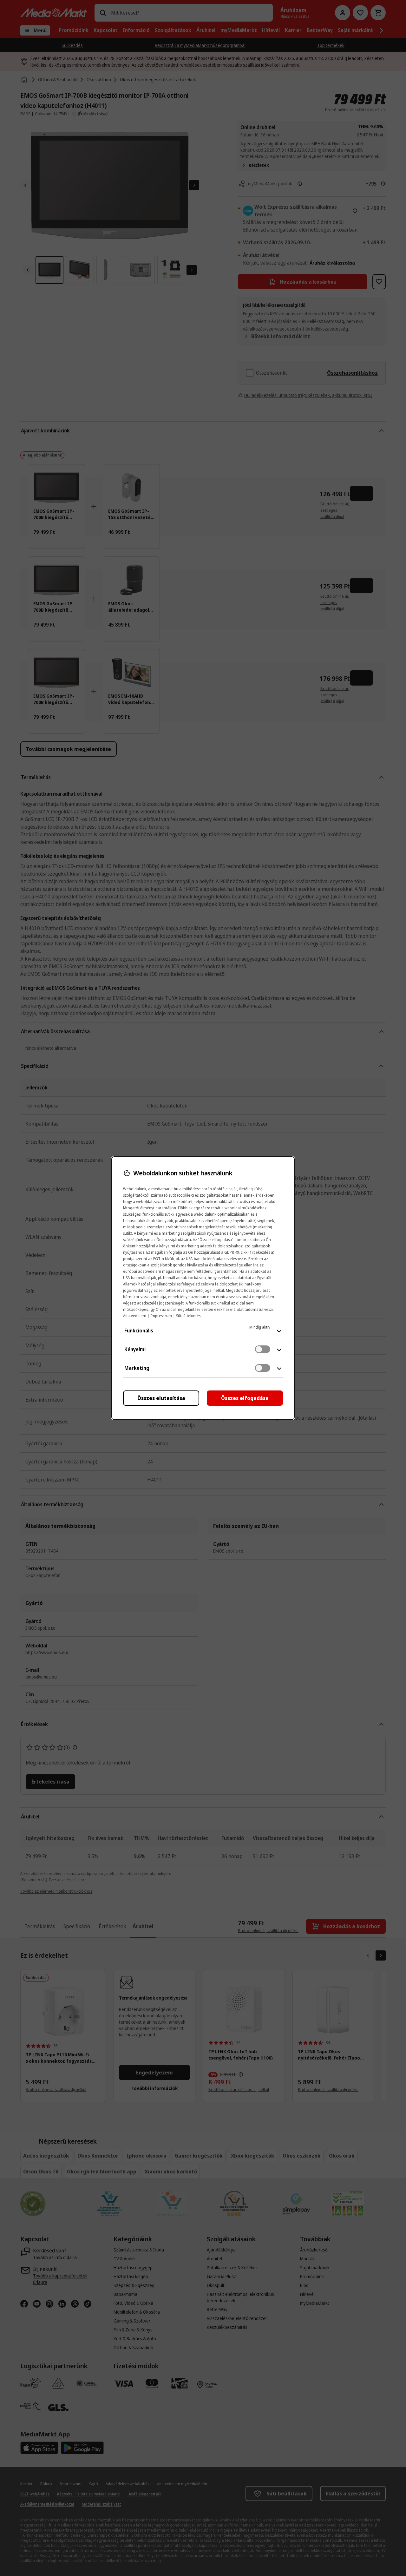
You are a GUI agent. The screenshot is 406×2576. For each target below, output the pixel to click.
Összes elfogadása (245, 1398)
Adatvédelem (135, 1316)
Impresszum (161, 1316)
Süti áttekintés (188, 1316)
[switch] (263, 1349)
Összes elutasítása (161, 1398)
